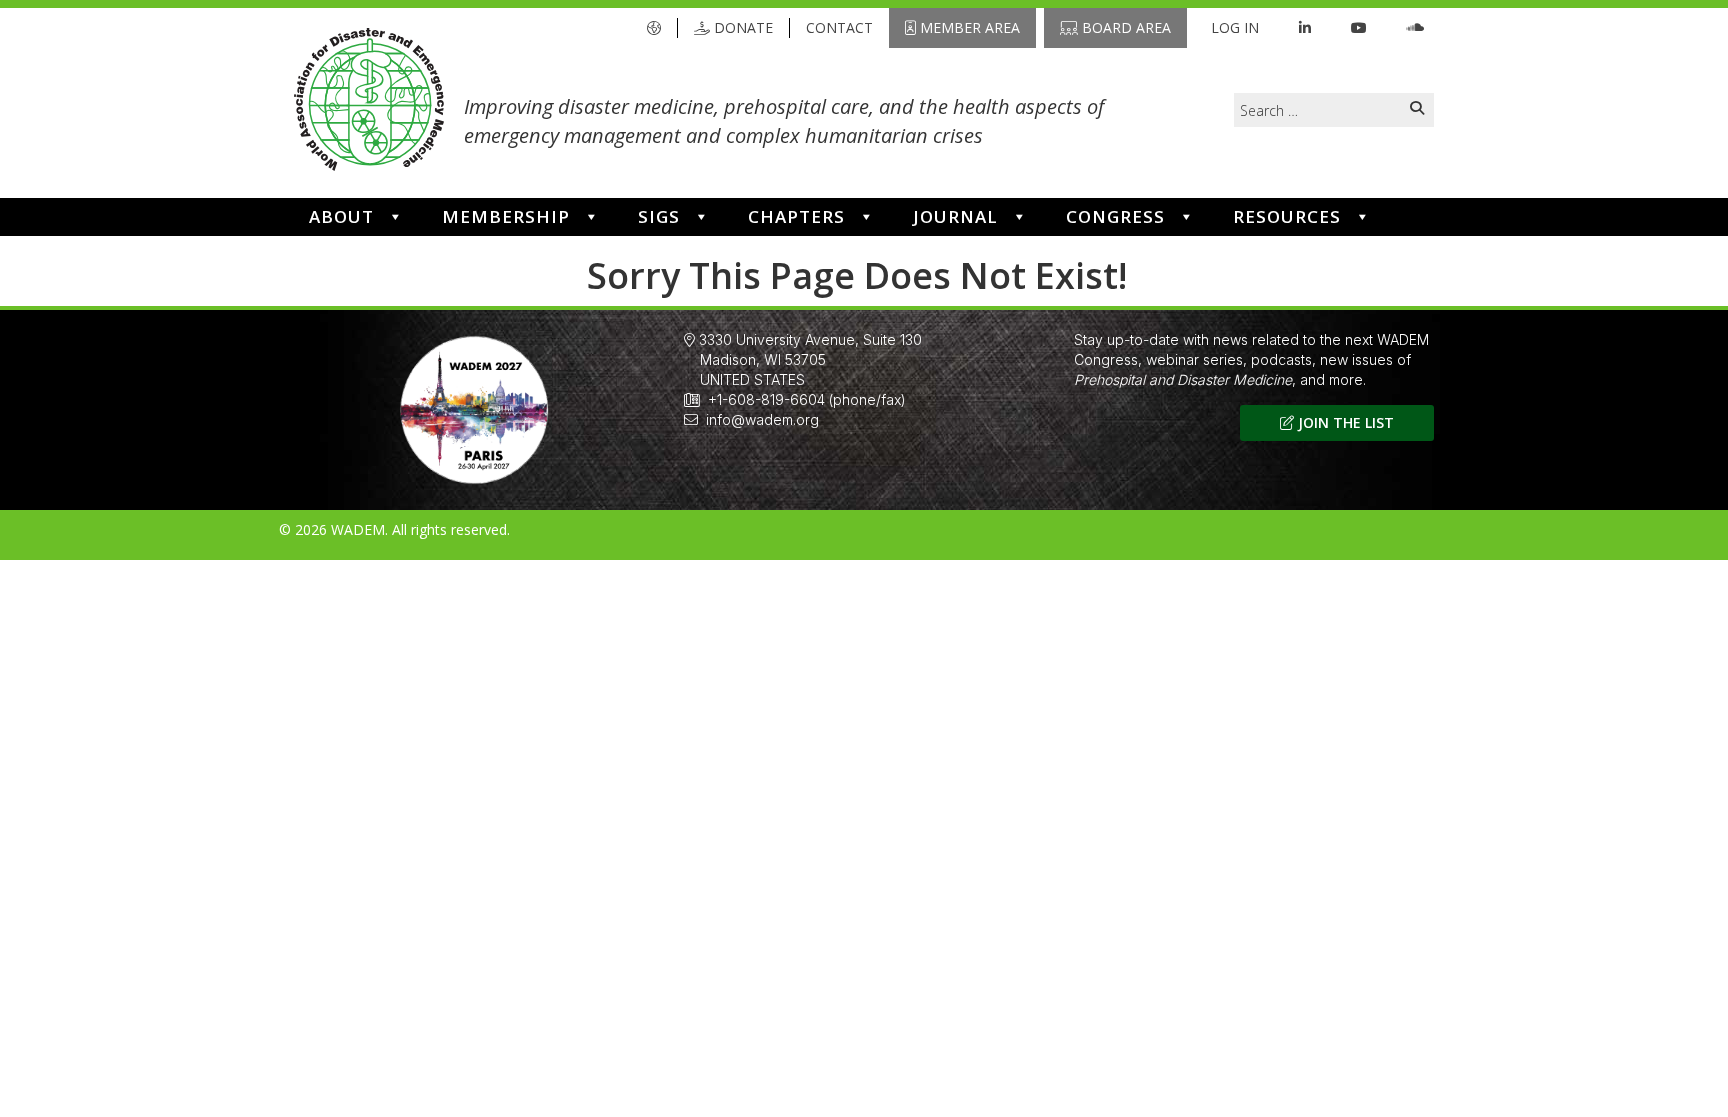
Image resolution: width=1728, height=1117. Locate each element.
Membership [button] (506, 216)
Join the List (1344, 422)
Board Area (1124, 27)
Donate (741, 27)
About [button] (341, 216)
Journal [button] (955, 216)
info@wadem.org (762, 419)
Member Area (968, 27)
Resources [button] (1287, 216)
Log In (1235, 27)
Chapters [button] (796, 216)
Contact (839, 27)
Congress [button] (1115, 216)
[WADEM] (369, 103)
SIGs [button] (659, 216)
